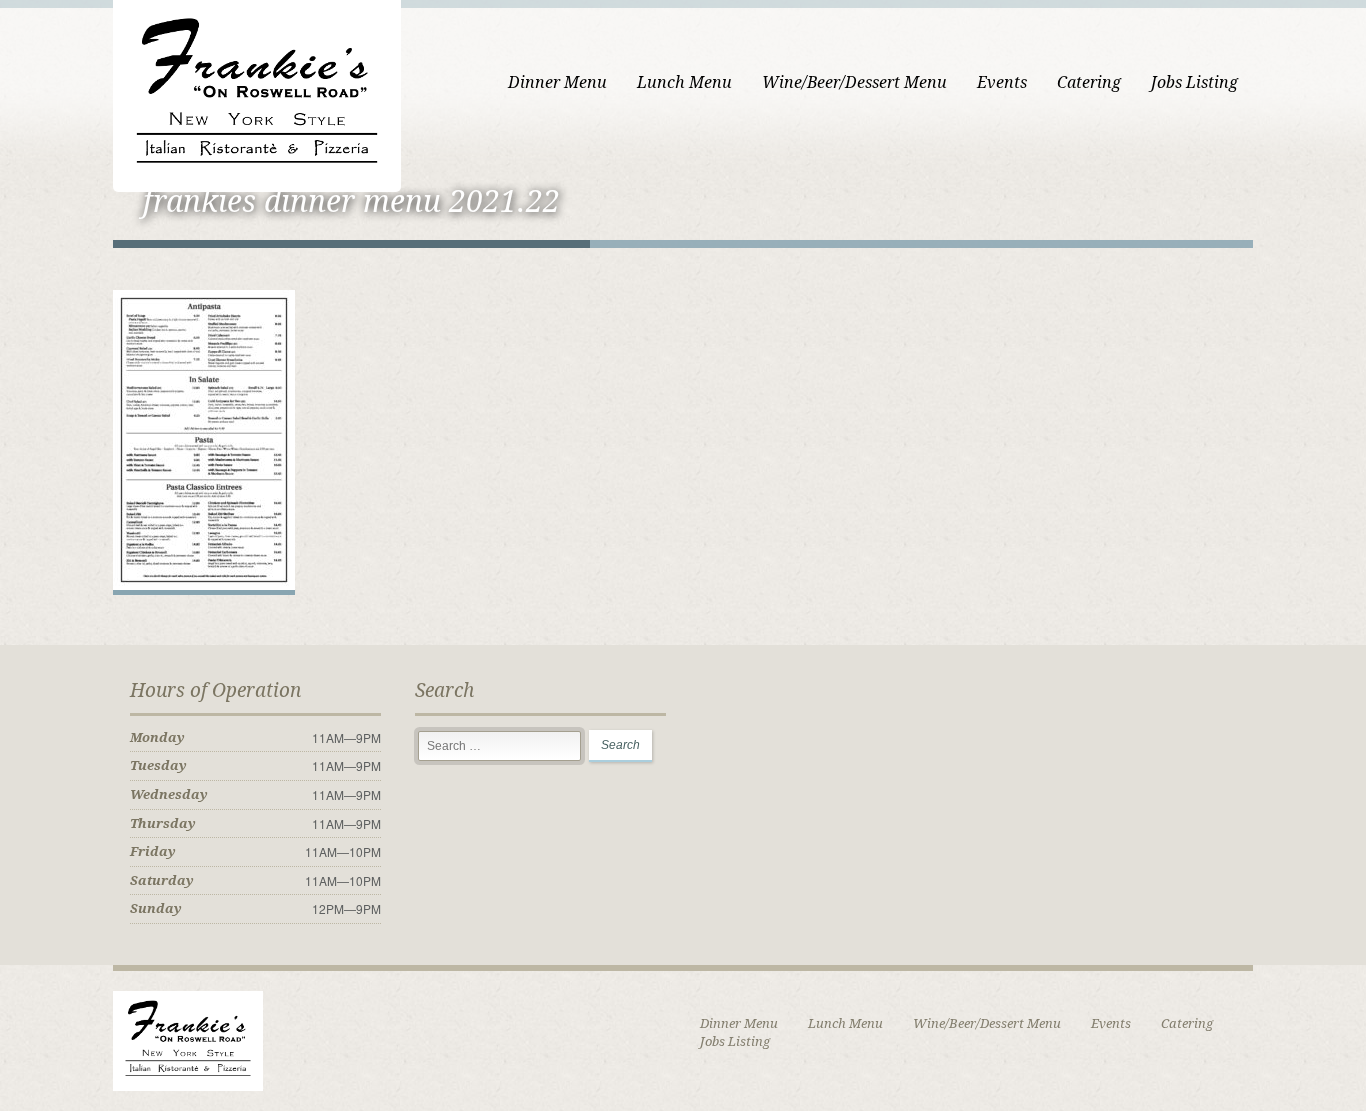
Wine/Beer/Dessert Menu (854, 82)
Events (1002, 82)
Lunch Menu (684, 82)
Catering (1089, 82)
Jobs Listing (1194, 82)
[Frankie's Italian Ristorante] (257, 93)
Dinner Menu (557, 82)
